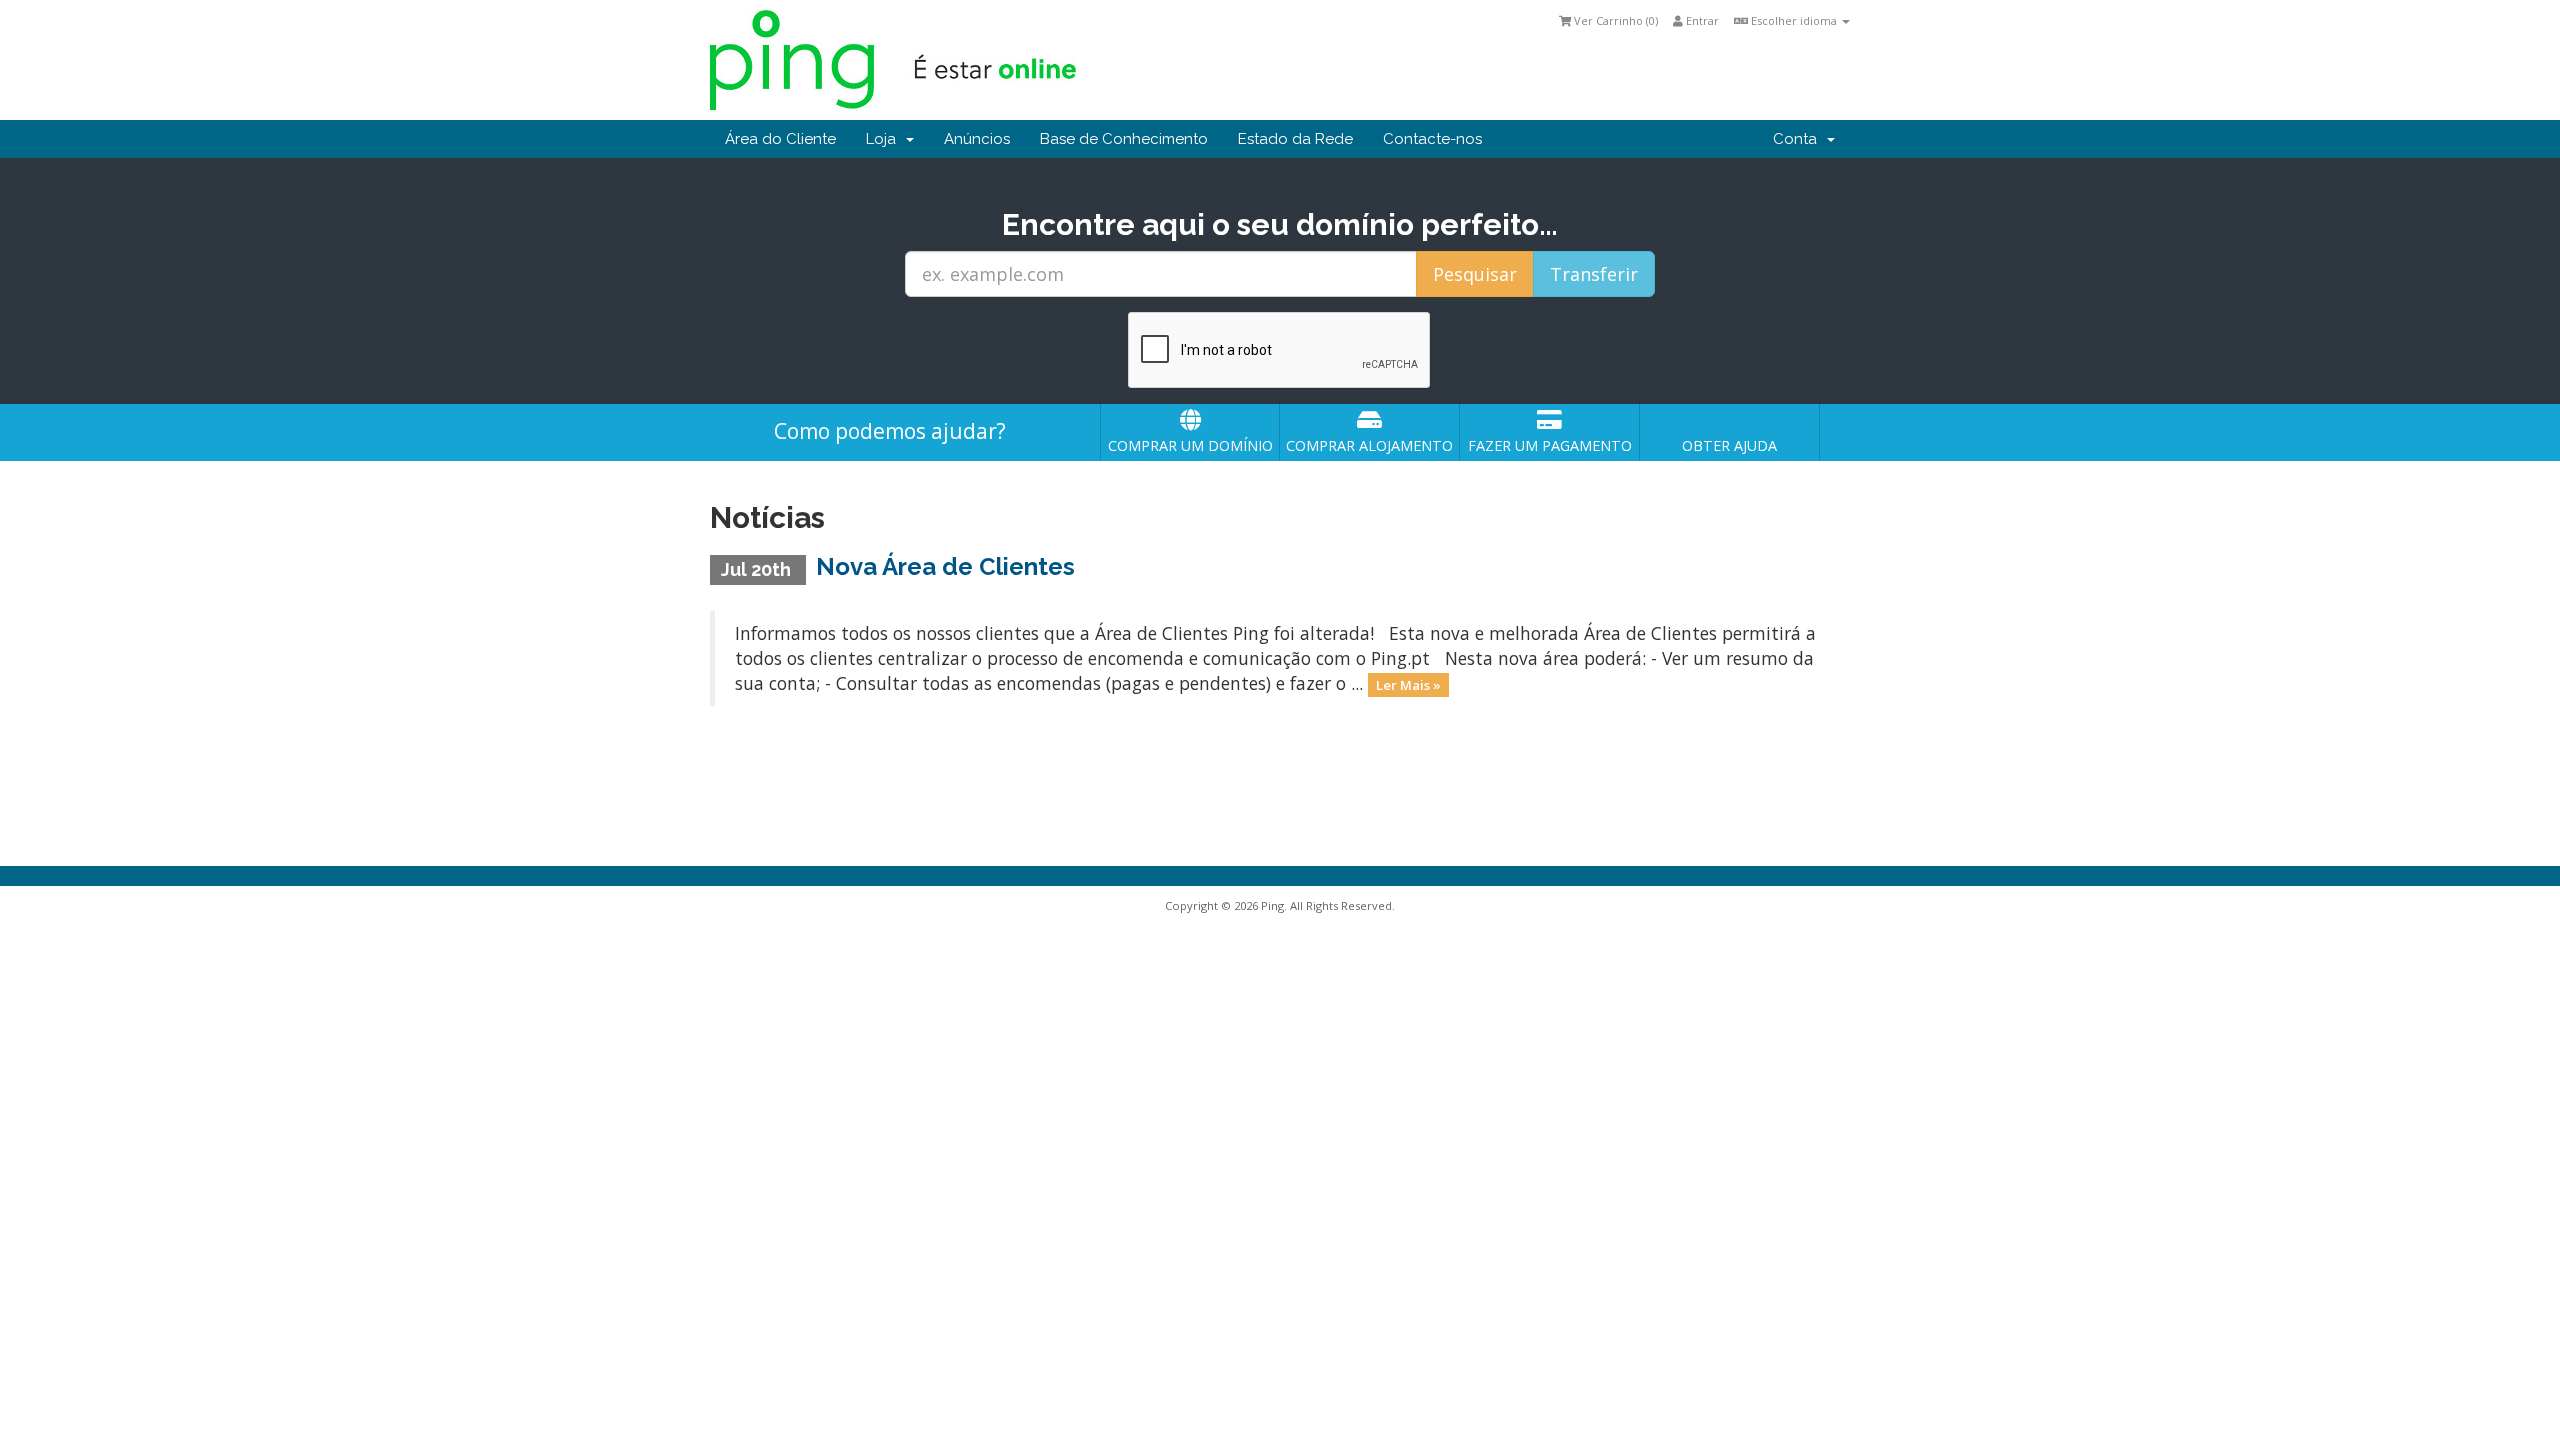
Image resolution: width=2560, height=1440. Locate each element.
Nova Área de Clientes (945, 566)
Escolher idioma (1794, 20)
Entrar (1701, 20)
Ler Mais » (1408, 685)
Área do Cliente (780, 139)
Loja (885, 139)
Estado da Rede (1295, 139)
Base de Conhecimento (1124, 139)
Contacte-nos (1432, 139)
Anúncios (977, 139)
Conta (1799, 139)
